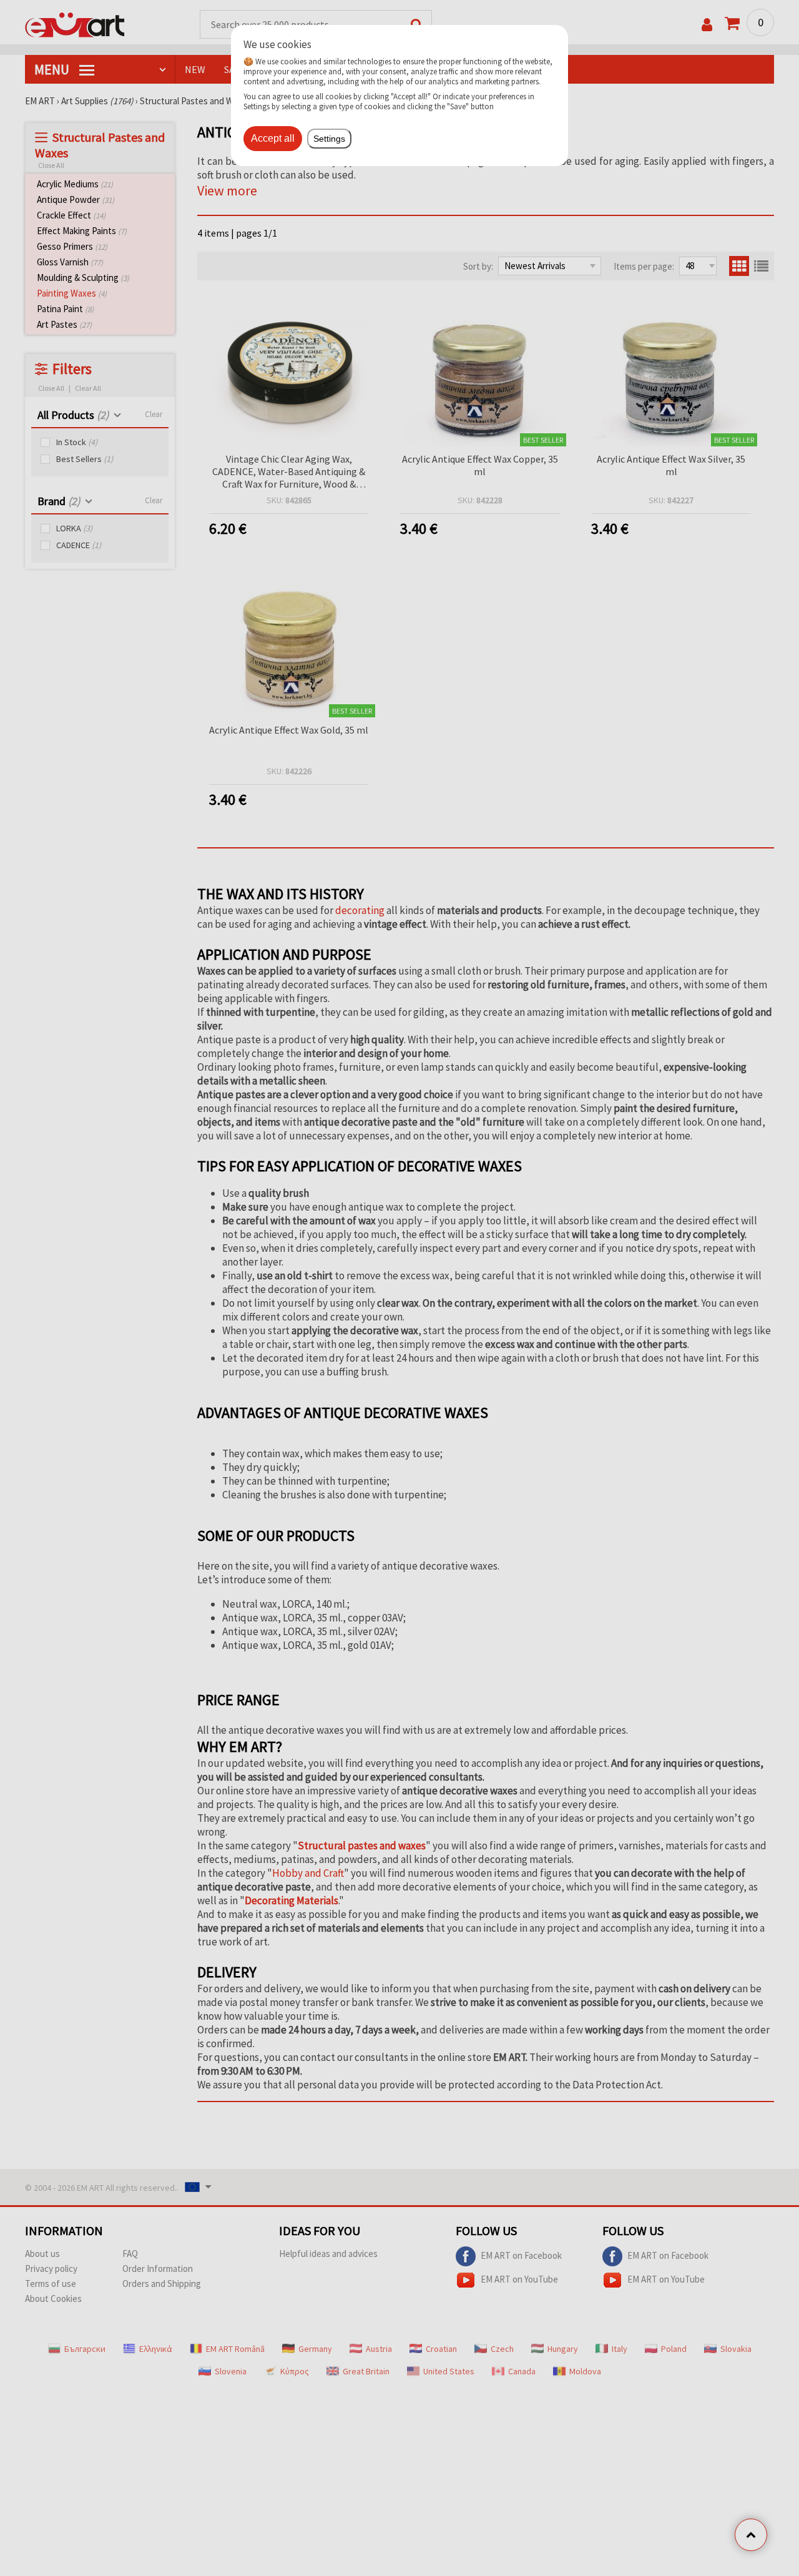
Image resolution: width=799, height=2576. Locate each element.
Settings (329, 139)
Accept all (273, 138)
